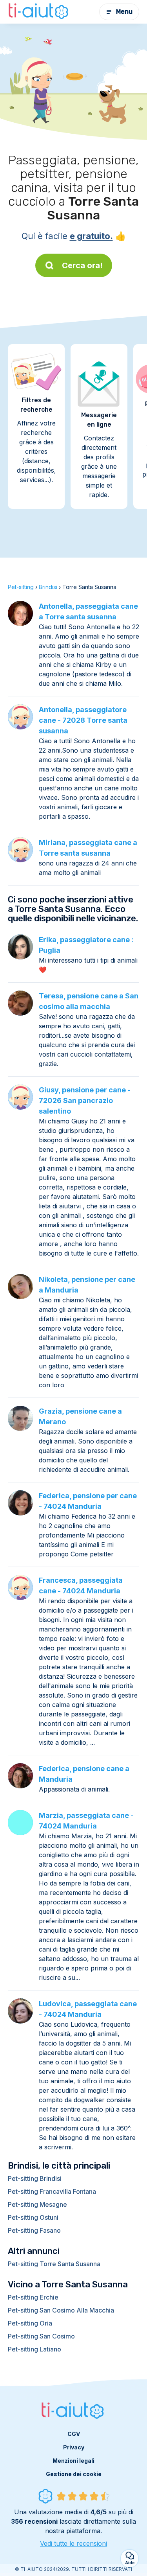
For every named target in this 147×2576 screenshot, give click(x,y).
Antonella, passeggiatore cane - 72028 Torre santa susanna (83, 720)
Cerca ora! (82, 265)
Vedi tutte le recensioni (73, 2543)
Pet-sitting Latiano (34, 2349)
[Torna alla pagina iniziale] (39, 12)
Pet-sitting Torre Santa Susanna (54, 2264)
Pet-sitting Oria (30, 2323)
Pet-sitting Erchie (33, 2297)
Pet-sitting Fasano (34, 2230)
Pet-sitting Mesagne (37, 2204)
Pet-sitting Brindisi (35, 2178)
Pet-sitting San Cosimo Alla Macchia (61, 2310)
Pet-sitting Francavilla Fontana (52, 2191)
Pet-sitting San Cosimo (41, 2336)
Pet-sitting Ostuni (33, 2217)
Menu (124, 12)
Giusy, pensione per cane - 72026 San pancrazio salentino (85, 1100)
